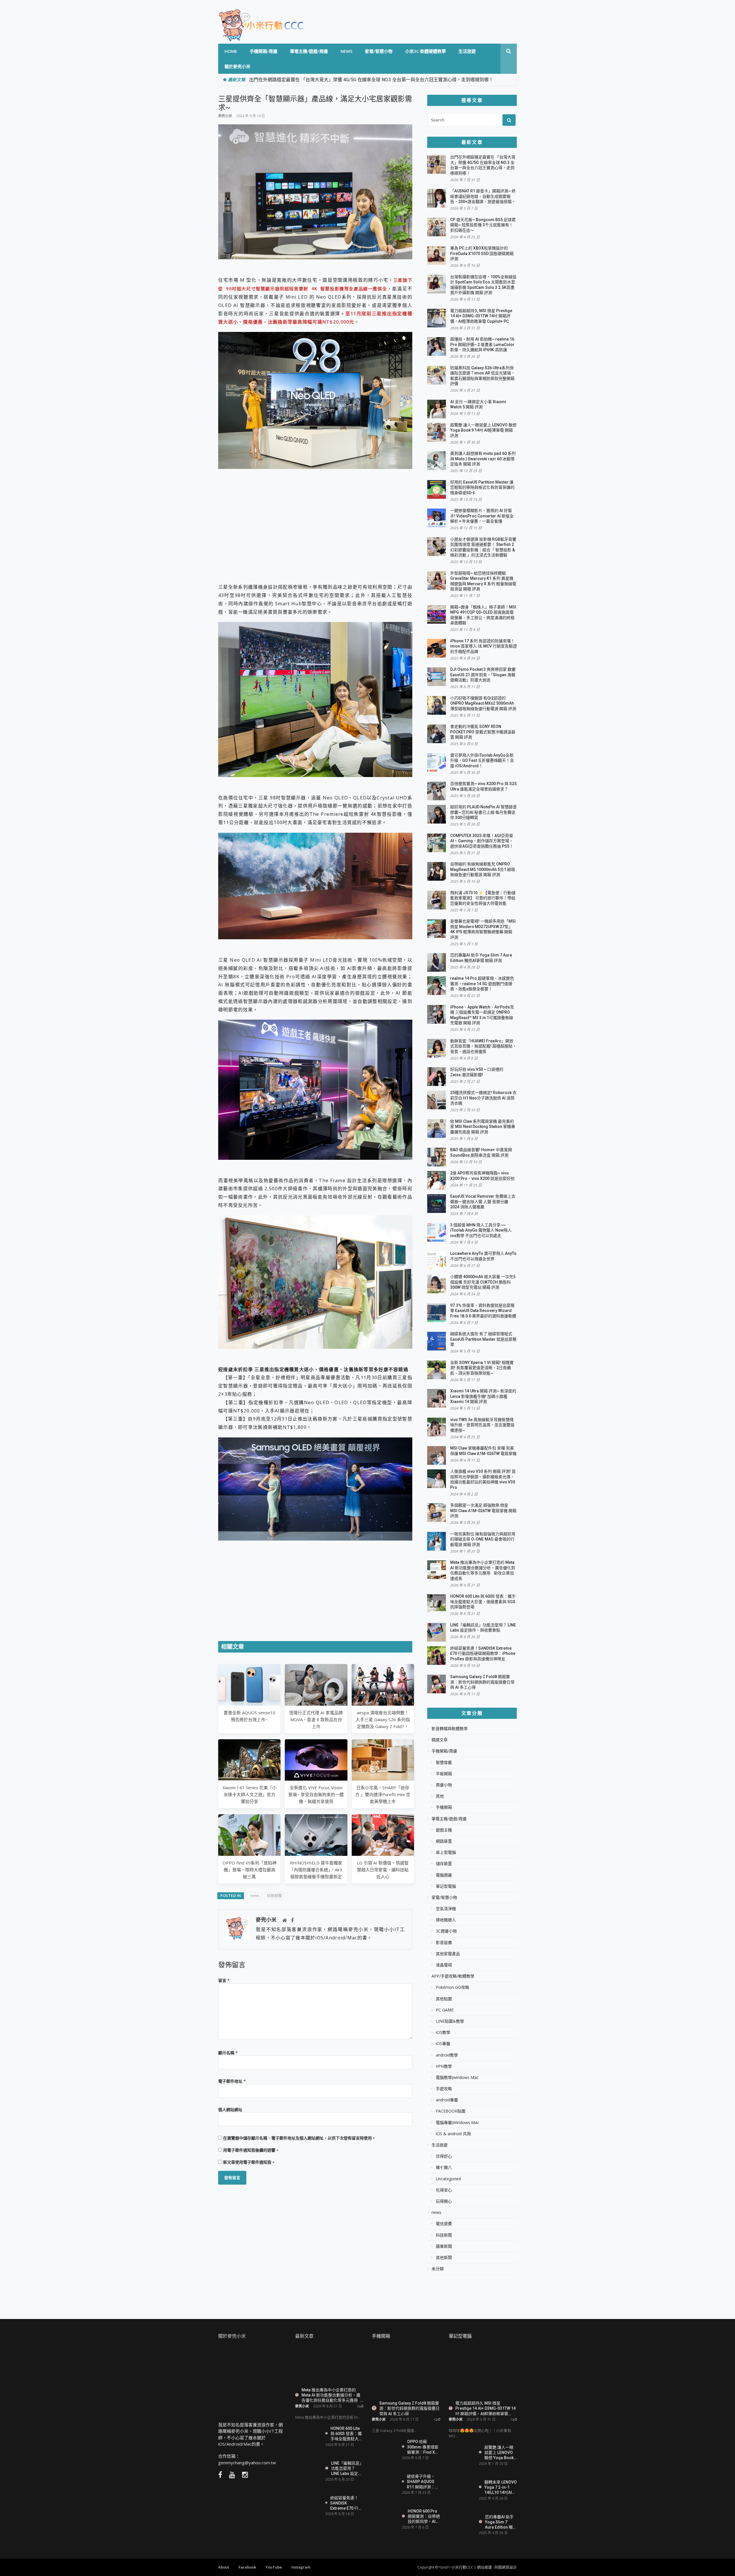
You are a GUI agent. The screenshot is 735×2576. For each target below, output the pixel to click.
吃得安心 (444, 2190)
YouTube (274, 2567)
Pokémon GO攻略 (452, 1987)
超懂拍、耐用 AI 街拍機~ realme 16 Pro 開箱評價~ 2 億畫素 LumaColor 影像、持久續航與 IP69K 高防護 (482, 344)
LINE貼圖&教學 (450, 2021)
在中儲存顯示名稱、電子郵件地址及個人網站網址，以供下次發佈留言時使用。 (299, 2138)
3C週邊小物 (446, 1931)
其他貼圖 (444, 1999)
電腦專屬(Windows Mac (458, 2123)
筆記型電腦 (446, 1886)
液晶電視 (444, 1965)
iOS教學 (443, 2032)
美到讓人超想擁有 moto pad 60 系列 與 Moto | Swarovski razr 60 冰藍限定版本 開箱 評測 (483, 459)
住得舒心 (444, 2156)
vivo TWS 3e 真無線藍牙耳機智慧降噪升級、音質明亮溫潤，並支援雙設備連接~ (482, 1425)
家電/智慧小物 (379, 51)
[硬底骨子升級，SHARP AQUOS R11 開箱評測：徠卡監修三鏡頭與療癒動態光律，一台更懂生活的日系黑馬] (385, 2484)
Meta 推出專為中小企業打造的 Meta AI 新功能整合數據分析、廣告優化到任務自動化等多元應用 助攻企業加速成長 (331, 2395)
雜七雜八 (444, 2167)
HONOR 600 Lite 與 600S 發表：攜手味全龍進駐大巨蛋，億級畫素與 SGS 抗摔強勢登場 (483, 1602)
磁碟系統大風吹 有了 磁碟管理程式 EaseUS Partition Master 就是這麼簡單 (483, 1339)
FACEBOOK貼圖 (451, 2111)
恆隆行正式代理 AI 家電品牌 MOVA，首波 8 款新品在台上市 (316, 1719)
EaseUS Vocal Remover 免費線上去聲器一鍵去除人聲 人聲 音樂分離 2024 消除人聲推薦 (483, 1202)
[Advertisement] (315, 518)
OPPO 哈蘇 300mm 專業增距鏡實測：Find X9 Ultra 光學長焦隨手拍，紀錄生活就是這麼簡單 (423, 2447)
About (224, 2567)
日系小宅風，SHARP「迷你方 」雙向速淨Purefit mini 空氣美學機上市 (383, 1794)
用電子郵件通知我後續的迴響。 (251, 2150)
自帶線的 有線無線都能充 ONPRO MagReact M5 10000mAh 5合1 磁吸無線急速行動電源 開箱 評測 (483, 869)
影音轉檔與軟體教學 (450, 1729)
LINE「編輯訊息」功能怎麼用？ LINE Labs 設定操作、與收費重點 (347, 2468)
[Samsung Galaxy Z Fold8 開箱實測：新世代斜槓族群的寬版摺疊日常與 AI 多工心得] (406, 2372)
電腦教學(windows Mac (457, 2078)
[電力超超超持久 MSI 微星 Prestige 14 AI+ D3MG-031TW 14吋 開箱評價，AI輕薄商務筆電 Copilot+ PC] (483, 2372)
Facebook (247, 2567)
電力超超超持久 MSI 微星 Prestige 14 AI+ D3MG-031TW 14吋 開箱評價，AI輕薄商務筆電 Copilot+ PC (481, 316)
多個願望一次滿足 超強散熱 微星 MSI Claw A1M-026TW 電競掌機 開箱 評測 (483, 1511)
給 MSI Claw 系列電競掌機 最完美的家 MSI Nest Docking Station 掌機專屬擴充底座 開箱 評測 (483, 1127)
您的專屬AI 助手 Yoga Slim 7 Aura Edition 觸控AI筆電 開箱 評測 (501, 2522)
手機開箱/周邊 (264, 51)
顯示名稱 (228, 2053)
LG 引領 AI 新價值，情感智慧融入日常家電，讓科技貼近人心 (383, 1870)
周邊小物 (444, 1785)
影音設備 (444, 1943)
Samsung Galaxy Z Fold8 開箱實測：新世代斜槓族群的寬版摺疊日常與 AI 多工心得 (482, 1682)
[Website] (285, 1920)
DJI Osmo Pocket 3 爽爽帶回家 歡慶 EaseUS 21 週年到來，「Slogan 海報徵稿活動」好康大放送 (483, 675)
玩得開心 (444, 2201)
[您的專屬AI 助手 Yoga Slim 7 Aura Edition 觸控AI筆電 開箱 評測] (462, 2522)
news (346, 51)
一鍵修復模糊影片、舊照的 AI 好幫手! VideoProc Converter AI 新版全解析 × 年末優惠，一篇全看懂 (482, 516)
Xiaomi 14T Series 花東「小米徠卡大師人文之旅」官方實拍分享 (249, 1794)
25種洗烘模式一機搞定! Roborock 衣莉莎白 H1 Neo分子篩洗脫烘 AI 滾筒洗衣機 (483, 1098)
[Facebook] (292, 1920)
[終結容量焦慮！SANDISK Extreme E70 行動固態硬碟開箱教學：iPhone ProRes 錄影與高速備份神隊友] (308, 2505)
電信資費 (444, 2224)
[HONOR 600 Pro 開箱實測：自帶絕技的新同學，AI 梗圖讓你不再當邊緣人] (385, 2518)
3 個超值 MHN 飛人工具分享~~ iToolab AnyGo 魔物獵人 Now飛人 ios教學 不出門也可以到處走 (481, 1230)
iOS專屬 (443, 2044)
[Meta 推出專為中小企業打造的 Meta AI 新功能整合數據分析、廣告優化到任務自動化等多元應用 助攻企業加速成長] (329, 2365)
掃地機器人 (446, 1920)
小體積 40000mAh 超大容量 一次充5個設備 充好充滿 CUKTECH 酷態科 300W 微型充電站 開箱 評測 (483, 1282)
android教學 (447, 2055)
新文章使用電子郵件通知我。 (249, 2162)
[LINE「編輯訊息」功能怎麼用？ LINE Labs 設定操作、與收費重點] (308, 2470)
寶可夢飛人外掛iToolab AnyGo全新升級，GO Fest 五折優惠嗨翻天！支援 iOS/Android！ (482, 761)
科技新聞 (274, 1895)
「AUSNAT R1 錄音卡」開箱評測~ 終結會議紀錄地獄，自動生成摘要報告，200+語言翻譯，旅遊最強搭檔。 (483, 196)
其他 (440, 1796)
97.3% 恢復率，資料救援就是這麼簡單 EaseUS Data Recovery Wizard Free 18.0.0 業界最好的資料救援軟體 (483, 1311)
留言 (224, 1980)
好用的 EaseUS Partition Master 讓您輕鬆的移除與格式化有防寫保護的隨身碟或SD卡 (482, 487)
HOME (231, 51)
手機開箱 (444, 1807)
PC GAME (445, 2010)
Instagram (301, 2567)
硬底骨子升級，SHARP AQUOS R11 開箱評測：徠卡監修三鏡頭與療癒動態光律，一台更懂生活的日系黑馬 (423, 2481)
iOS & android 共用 (453, 2134)
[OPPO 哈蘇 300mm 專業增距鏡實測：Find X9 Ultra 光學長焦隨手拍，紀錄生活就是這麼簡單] (385, 2450)
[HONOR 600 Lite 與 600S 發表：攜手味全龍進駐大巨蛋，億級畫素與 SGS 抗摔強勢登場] (308, 2434)
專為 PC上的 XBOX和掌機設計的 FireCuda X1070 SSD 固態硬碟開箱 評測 (482, 253)
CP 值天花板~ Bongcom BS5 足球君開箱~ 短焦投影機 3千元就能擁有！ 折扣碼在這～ (483, 225)
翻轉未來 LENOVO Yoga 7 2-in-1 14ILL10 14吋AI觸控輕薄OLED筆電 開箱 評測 (501, 2487)
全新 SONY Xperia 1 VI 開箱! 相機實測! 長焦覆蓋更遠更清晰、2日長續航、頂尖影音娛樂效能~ (482, 1368)
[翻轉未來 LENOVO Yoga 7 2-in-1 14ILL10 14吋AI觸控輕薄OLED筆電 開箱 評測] (462, 2487)
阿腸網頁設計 (506, 2567)
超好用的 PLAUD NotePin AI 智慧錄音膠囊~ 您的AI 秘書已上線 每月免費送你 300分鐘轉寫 (483, 812)
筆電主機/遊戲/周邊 (309, 51)
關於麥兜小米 (237, 66)
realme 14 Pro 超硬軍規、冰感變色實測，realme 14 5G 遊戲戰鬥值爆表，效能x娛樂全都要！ (482, 984)
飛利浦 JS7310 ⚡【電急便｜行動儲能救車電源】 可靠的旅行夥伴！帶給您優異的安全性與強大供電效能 (483, 898)
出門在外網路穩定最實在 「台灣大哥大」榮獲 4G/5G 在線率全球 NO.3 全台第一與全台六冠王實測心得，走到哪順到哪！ (371, 80)
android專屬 (447, 2100)
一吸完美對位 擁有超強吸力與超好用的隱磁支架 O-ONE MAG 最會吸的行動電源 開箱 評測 (483, 1539)
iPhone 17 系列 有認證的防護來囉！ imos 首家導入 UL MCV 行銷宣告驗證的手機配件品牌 (483, 646)
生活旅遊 (467, 51)
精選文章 (440, 1740)
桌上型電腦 (446, 1852)
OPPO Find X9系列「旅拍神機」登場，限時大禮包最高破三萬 (249, 1870)
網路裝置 (444, 1841)
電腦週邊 (444, 1875)
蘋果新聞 (444, 2246)
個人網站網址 (230, 2110)
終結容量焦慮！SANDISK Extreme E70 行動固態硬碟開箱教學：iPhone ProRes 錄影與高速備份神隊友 (483, 1654)
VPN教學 (444, 2066)
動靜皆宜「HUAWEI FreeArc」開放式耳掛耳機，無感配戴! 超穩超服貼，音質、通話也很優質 (483, 1046)
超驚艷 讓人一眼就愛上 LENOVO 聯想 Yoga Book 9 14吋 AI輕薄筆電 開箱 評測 (483, 430)
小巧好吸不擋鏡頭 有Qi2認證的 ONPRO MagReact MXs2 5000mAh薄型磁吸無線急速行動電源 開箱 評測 (483, 703)
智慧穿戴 (444, 1763)
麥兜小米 (225, 116)
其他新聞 (444, 2258)
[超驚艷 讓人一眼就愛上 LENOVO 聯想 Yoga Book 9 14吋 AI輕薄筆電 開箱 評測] (462, 2455)
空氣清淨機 (446, 1909)
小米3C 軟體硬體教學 (425, 51)
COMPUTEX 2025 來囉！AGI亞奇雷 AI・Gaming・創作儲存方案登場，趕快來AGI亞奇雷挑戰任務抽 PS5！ (482, 841)
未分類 (438, 2269)
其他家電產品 (448, 1954)
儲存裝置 (444, 1864)
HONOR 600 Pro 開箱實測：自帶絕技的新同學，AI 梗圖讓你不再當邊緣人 (424, 2516)
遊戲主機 (444, 1830)
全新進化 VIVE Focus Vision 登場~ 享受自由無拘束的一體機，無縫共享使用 (316, 1794)
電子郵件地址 (232, 2081)
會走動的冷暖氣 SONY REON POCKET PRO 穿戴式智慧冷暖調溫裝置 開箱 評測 (483, 732)
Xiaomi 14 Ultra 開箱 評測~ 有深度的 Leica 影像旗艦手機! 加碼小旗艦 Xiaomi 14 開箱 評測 (483, 1396)
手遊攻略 (444, 2089)
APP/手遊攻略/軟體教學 (453, 1976)
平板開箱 (444, 1774)
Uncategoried (448, 2179)
